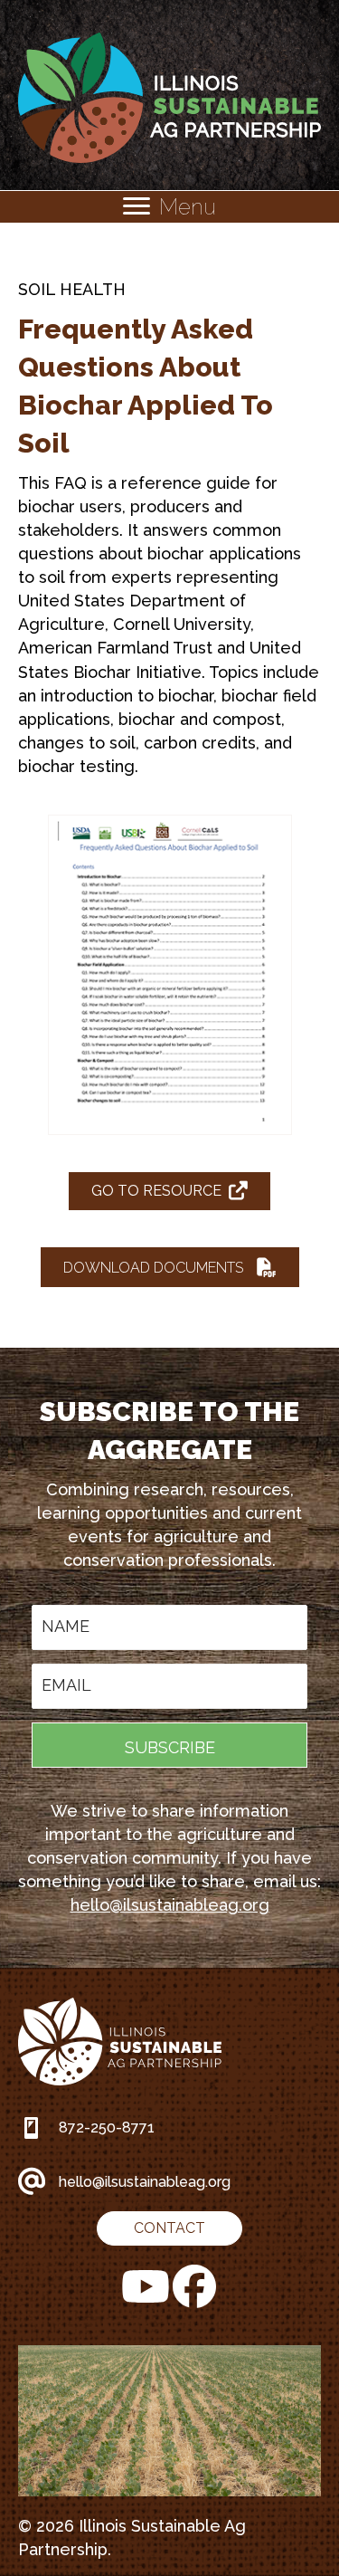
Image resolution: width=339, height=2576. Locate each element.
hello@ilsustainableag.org (170, 1905)
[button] (170, 1267)
